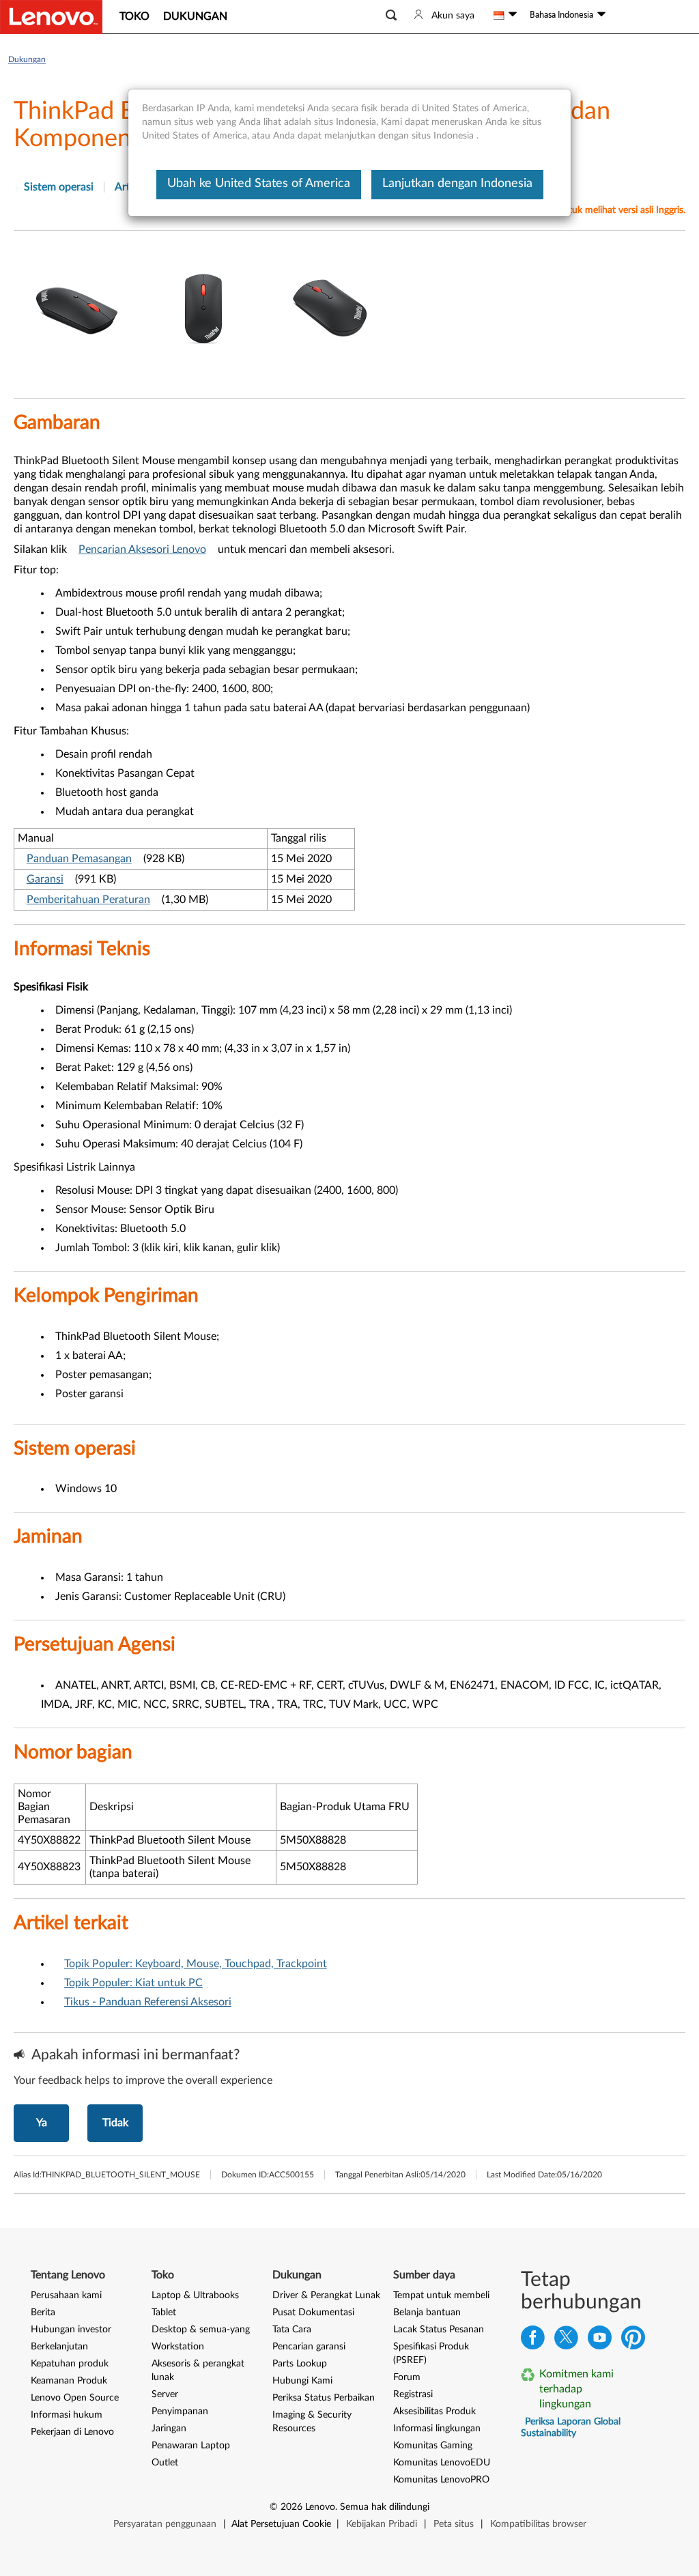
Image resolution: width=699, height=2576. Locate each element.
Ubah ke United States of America (259, 184)
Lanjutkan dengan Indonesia (457, 184)
